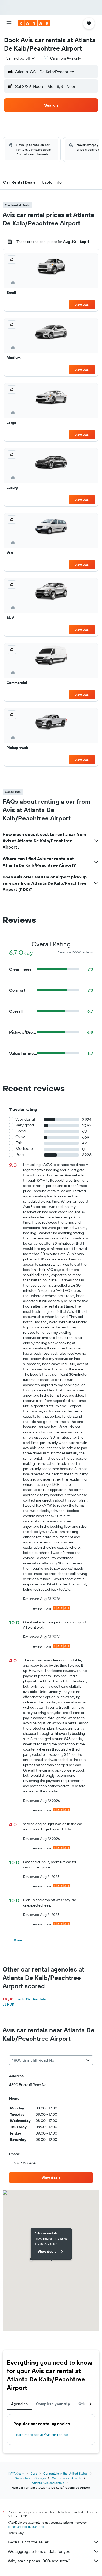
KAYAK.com (16, 2473)
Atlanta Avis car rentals (48, 2483)
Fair (19, 1143)
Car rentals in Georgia (30, 2478)
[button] (9, 23)
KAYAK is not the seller (28, 2542)
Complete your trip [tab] (53, 2404)
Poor (20, 1155)
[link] (51, 2178)
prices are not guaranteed (26, 2527)
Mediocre (24, 1149)
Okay (20, 1137)
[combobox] (21, 58)
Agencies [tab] (19, 2404)
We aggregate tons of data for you (39, 2551)
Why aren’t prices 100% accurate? (39, 2561)
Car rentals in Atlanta (67, 2478)
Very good (25, 1125)
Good (21, 1131)
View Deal (82, 305)
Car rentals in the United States (66, 2473)
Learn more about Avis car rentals (41, 2435)
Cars (34, 2473)
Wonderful (25, 1119)
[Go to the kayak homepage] (34, 23)
